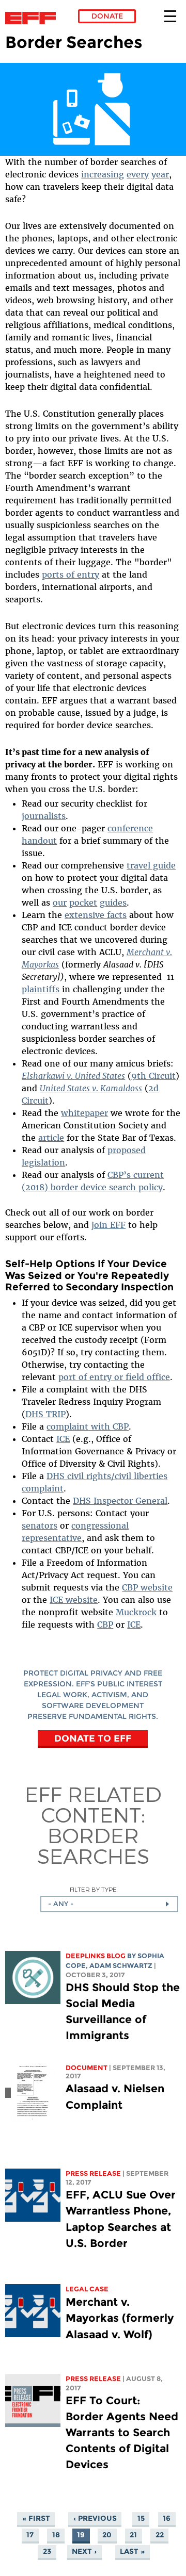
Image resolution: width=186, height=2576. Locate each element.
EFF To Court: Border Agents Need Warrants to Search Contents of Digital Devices (122, 2433)
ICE (63, 1439)
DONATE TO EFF (93, 1738)
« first (36, 2519)
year (160, 174)
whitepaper (84, 1113)
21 (133, 2535)
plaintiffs (41, 989)
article (51, 1138)
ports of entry (71, 575)
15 (141, 2519)
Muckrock (136, 1612)
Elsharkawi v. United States (73, 1076)
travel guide (151, 865)
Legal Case (87, 2289)
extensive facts (96, 915)
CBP (105, 1625)
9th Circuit (153, 1076)
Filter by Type (93, 1889)
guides (113, 903)
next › (84, 2552)
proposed (127, 1150)
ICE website (74, 1600)
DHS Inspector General (120, 1501)
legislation (43, 1162)
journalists (44, 816)
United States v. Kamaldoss (91, 1088)
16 (167, 2519)
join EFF (109, 1225)
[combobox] (109, 1904)
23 (47, 2552)
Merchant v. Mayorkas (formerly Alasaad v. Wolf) (120, 2318)
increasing (103, 174)
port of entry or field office (114, 1377)
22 (160, 2535)
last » (132, 2552)
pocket (83, 903)
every (138, 174)
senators (40, 1525)
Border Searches (93, 1845)
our (60, 903)
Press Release (93, 2173)
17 (30, 2535)
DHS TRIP (45, 1414)
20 (107, 2535)
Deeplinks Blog (96, 1956)
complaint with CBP (88, 1426)
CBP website (147, 1587)
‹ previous (95, 2519)
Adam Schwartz (121, 1966)
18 (56, 2535)
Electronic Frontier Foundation (33, 18)
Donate (107, 16)
